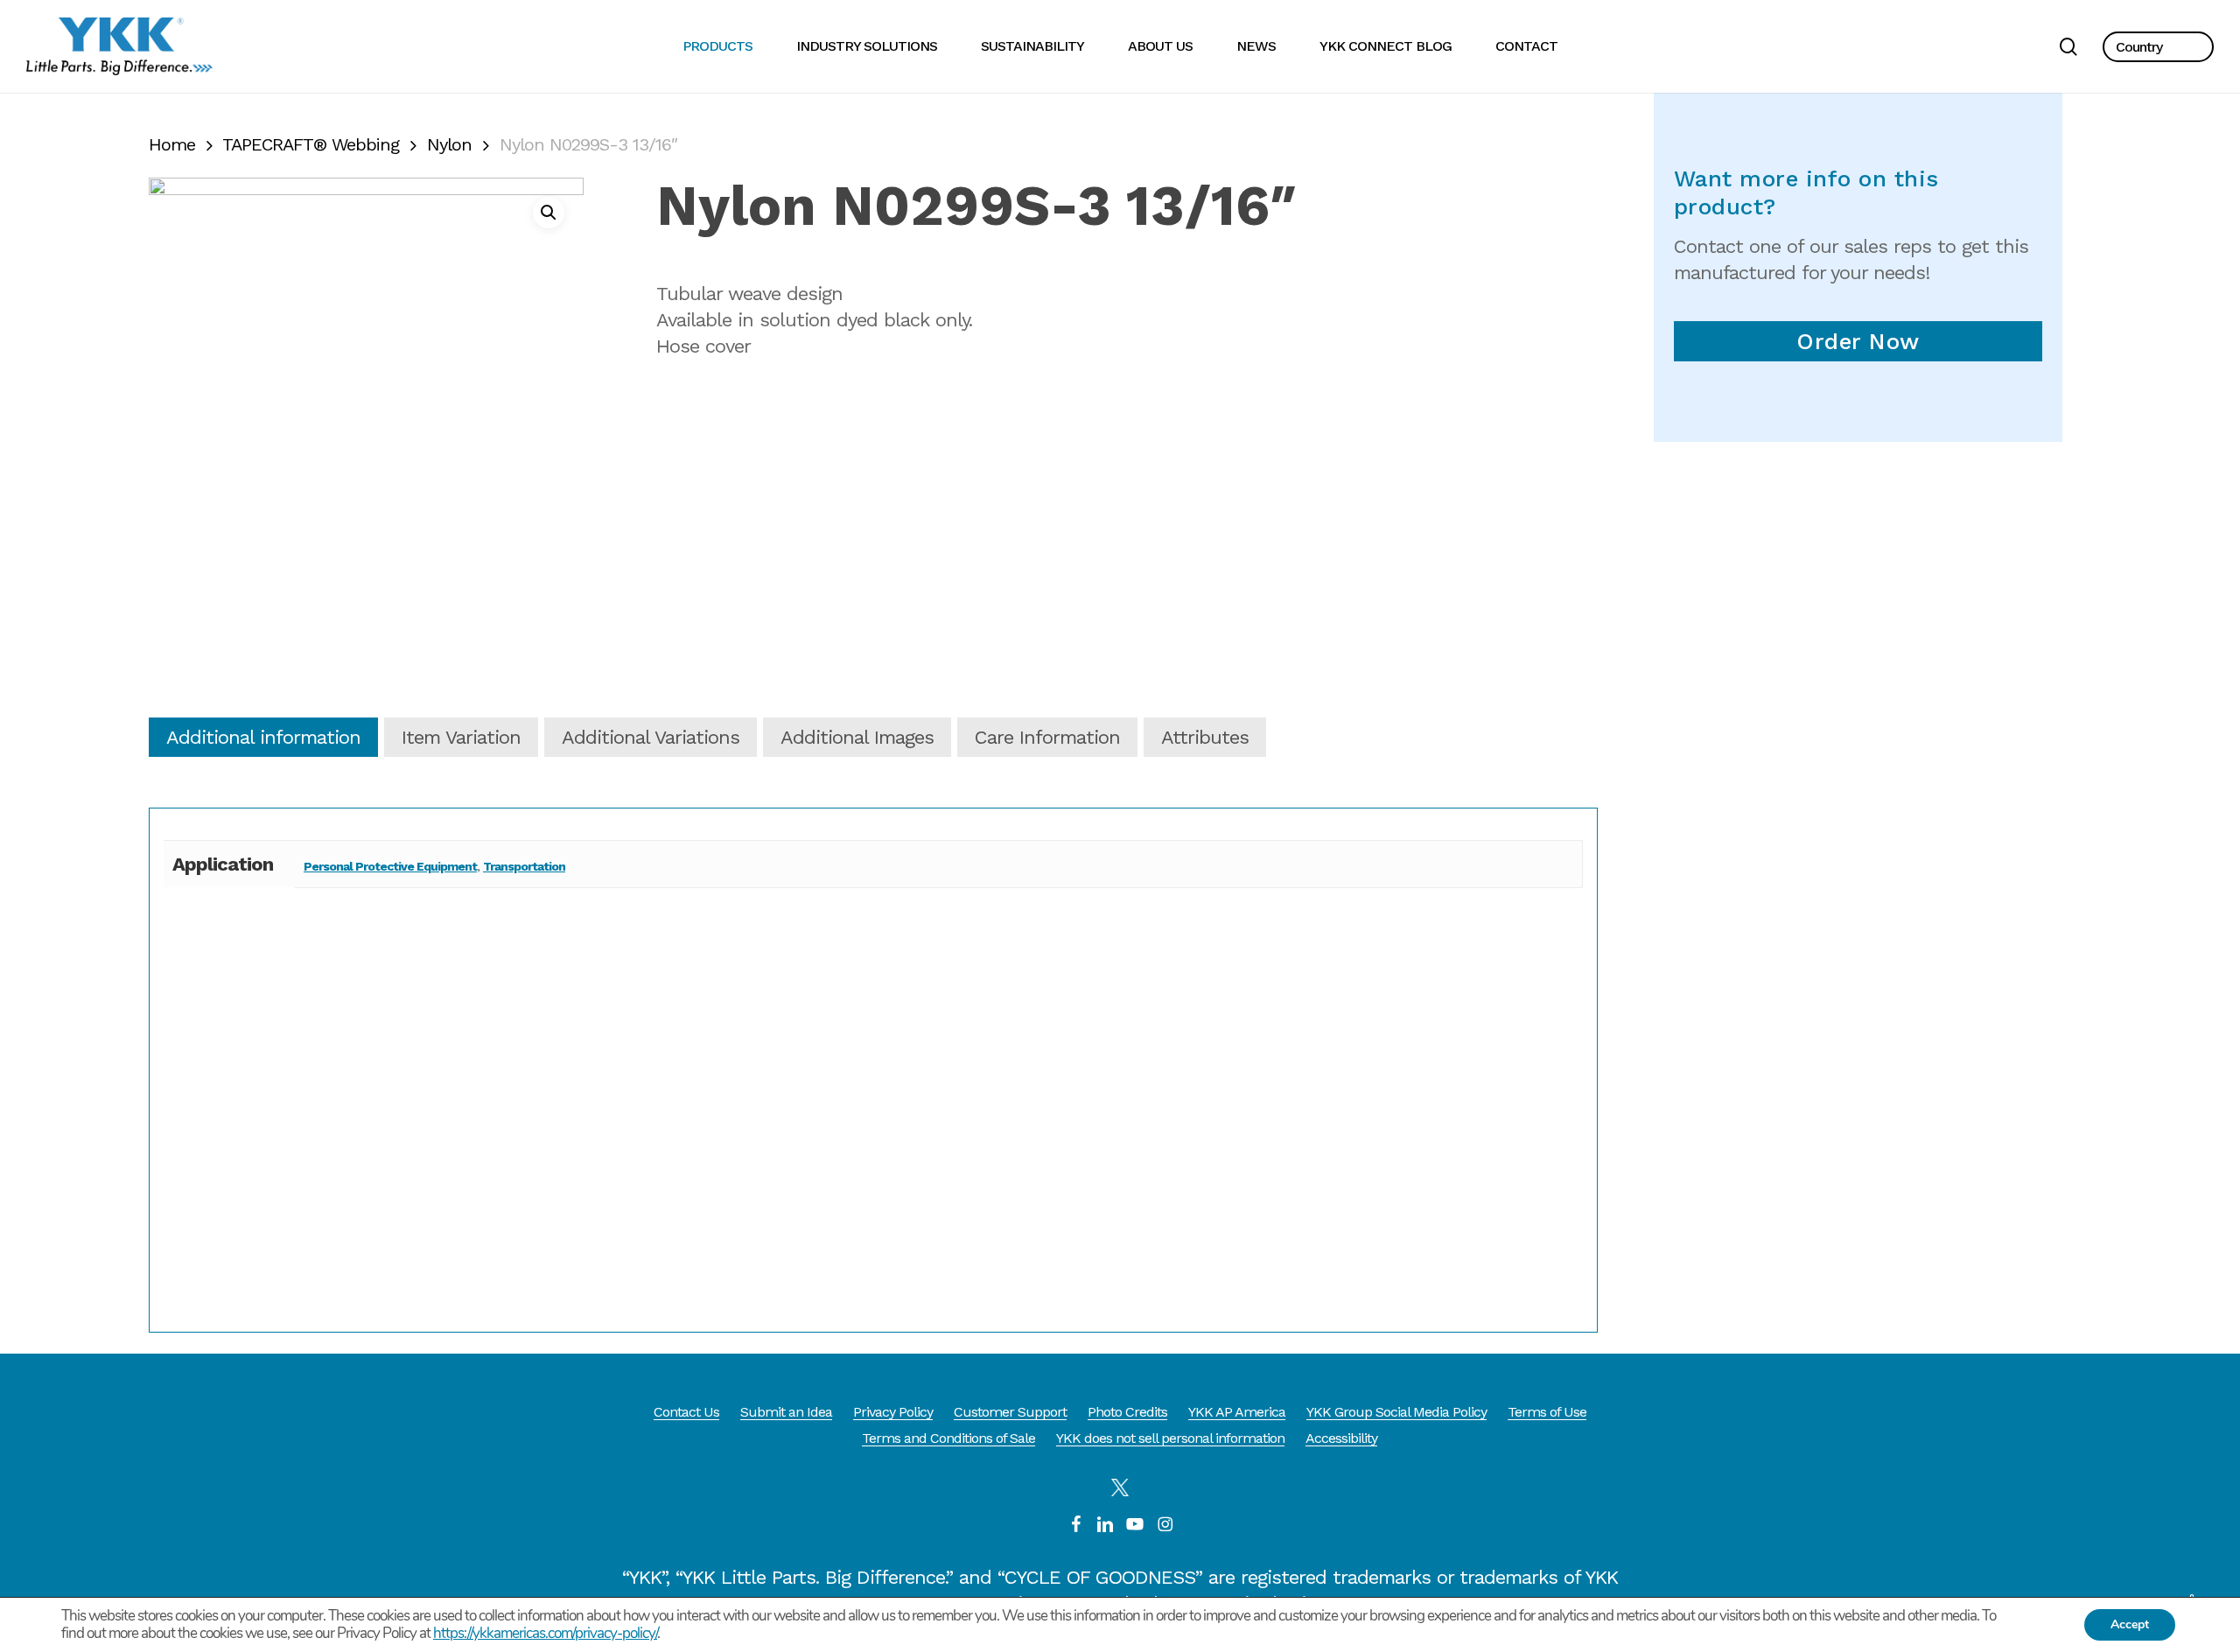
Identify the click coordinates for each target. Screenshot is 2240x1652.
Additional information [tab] (263, 737)
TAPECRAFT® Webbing (311, 144)
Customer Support (1010, 1412)
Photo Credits (1127, 1412)
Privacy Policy (893, 1412)
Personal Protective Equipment (390, 866)
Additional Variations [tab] (651, 737)
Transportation (524, 866)
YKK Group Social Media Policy (1396, 1412)
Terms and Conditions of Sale (948, 1438)
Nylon (449, 144)
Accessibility (1341, 1438)
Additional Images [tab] (857, 737)
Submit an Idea (786, 1412)
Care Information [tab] (1047, 737)
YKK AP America (1237, 1412)
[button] (2158, 47)
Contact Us (686, 1412)
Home (172, 144)
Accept (2130, 1624)
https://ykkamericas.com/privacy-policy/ (545, 1633)
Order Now (1858, 341)
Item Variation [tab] (461, 737)
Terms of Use (1547, 1412)
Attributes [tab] (1205, 737)
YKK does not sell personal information (1170, 1438)
